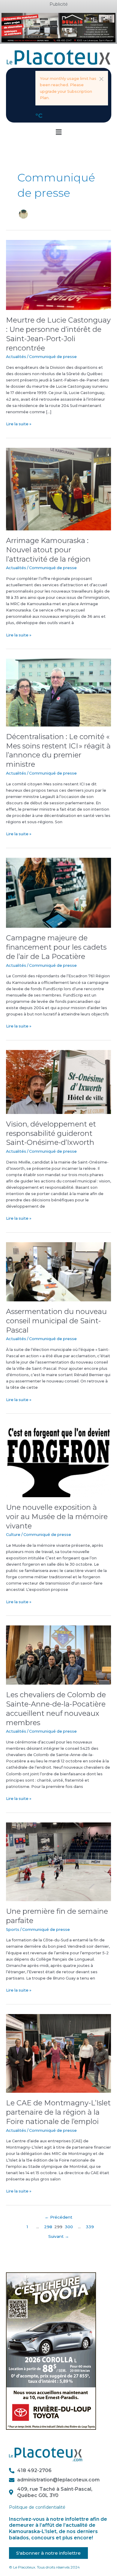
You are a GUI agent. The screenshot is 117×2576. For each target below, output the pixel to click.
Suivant (59, 2236)
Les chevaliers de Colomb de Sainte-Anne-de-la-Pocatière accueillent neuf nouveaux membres (56, 1708)
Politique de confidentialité (37, 2507)
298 (48, 2227)
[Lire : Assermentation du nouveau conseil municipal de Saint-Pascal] (58, 1271)
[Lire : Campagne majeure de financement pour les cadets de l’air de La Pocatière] (58, 892)
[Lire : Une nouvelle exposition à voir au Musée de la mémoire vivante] (58, 1460)
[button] (101, 79)
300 (69, 2227)
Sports (13, 1930)
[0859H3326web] (51, 2351)
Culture (13, 1535)
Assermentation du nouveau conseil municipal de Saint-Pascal (56, 1321)
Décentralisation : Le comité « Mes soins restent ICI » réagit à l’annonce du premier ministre (58, 750)
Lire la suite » (19, 423)
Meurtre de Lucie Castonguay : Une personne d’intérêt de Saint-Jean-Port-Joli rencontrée (58, 334)
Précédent (58, 2217)
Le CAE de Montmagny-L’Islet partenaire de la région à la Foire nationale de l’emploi (58, 2112)
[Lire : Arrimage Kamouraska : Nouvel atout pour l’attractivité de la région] (58, 489)
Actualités (16, 357)
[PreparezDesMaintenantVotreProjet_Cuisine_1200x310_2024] (58, 27)
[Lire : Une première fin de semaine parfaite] (58, 1861)
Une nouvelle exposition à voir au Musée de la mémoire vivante (57, 1517)
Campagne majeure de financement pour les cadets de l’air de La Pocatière (56, 947)
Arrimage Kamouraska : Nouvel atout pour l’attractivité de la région (48, 550)
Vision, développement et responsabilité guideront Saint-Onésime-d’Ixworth (51, 1133)
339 (90, 2227)
